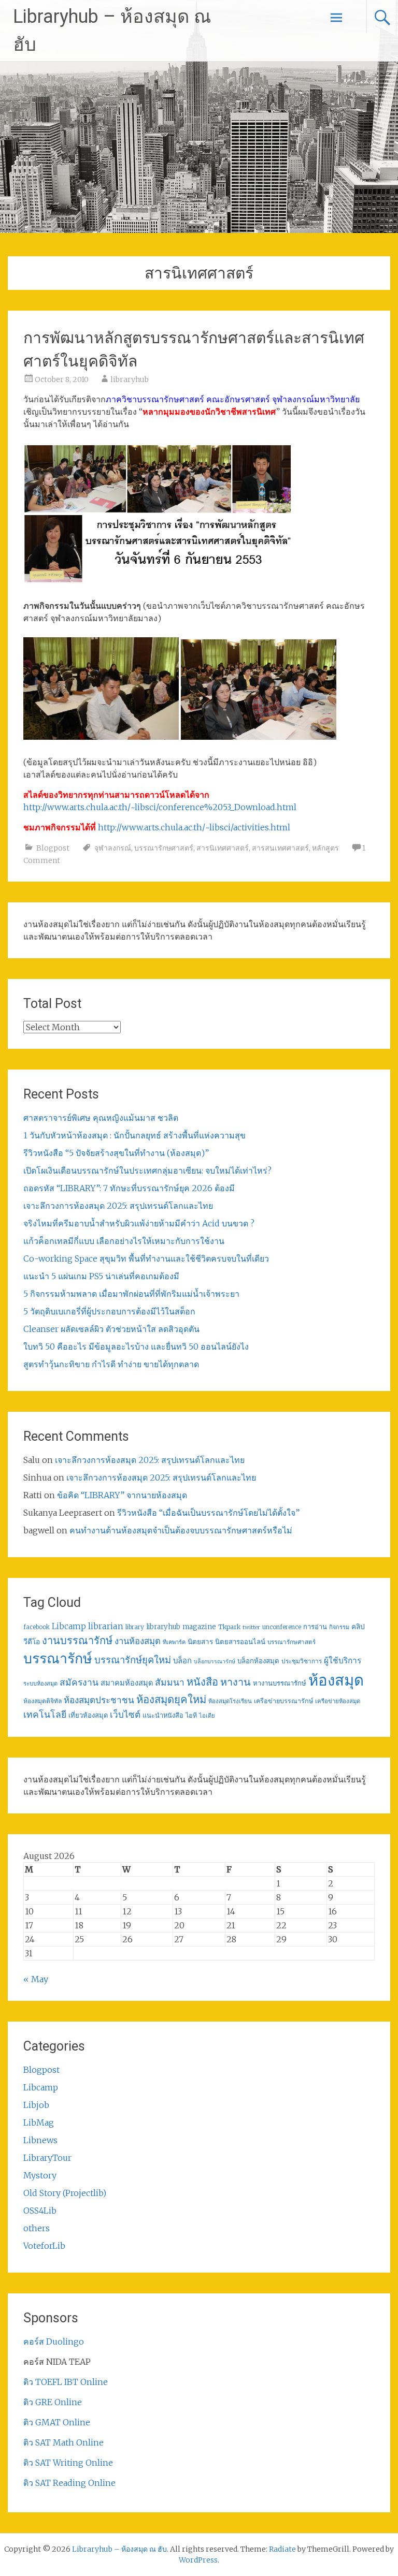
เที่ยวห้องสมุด (88, 1715)
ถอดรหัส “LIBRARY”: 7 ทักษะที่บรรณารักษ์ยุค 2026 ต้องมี (129, 1188)
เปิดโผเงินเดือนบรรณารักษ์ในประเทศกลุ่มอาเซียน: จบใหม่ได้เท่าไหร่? (147, 1170)
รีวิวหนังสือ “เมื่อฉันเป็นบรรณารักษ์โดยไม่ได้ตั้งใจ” (208, 1513)
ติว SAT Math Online (63, 2442)
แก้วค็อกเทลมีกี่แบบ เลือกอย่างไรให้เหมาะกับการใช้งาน (124, 1241)
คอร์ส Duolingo (54, 2341)
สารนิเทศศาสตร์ (223, 848)
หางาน (236, 1682)
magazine (199, 1627)
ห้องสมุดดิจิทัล (42, 1701)
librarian (106, 1626)
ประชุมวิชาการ (302, 1661)
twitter (251, 1627)
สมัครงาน (79, 1682)
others (37, 2228)
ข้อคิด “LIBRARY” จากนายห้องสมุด (122, 1495)
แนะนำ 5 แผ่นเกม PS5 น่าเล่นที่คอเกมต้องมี (101, 1276)
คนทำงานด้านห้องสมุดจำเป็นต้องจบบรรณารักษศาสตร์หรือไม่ (181, 1530)
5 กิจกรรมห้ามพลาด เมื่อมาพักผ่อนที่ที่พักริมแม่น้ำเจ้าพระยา (131, 1294)
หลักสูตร (325, 848)
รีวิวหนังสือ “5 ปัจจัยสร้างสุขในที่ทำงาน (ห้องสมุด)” (116, 1153)
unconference (282, 1627)
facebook (37, 1627)
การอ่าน (315, 1627)
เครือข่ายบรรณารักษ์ (283, 1701)
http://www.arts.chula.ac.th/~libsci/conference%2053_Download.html (160, 807)
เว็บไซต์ (125, 1715)
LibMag (39, 2123)
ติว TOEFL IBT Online (66, 2382)
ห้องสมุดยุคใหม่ (171, 1700)
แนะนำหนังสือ (163, 1715)
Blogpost (53, 848)
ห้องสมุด (336, 1680)
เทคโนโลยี (45, 1715)
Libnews (40, 2140)
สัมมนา (170, 1682)
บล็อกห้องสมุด (258, 1661)
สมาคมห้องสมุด (127, 1683)
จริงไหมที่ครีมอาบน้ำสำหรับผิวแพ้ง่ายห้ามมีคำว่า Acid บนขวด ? (139, 1223)
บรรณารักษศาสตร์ (164, 848)
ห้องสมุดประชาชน (99, 1700)
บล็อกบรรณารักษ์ (215, 1662)
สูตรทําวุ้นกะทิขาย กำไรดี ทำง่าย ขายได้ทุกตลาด (111, 1364)
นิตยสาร (200, 1642)
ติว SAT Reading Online (69, 2483)
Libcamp (69, 1626)
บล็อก (182, 1660)
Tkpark (229, 1627)
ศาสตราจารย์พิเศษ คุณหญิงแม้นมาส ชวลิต (101, 1118)
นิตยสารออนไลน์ (240, 1642)
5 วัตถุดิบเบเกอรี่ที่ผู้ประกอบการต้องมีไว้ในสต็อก (109, 1311)
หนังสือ (202, 1682)
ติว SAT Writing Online (68, 2463)
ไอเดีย (207, 1716)
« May (36, 1979)
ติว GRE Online (53, 2402)
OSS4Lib (40, 2211)
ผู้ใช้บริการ (343, 1660)
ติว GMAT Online (57, 2422)
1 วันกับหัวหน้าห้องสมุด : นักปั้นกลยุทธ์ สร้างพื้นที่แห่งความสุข (134, 1135)
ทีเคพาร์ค (174, 1642)
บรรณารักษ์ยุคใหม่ (133, 1660)
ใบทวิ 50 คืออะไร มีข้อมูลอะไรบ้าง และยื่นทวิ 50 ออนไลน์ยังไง (136, 1346)
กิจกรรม (339, 1627)
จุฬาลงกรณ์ (113, 848)
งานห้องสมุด (138, 1641)
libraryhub (130, 379)
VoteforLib (44, 2246)
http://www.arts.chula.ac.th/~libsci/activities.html (194, 827)
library (135, 1627)
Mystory (40, 2175)
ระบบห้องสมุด (40, 1684)
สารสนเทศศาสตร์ (280, 848)
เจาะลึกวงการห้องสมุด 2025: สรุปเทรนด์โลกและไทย (118, 1206)
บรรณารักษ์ (58, 1658)
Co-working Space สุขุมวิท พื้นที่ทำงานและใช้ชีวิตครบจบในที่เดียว (146, 1258)
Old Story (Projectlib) (65, 2193)
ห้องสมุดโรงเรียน (230, 1701)
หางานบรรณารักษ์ (280, 1683)
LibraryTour (47, 2158)
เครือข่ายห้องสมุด (338, 1701)
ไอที (191, 1715)
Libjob (36, 2105)
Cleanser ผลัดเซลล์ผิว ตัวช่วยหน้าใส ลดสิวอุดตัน (111, 1329)
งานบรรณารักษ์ (77, 1640)
